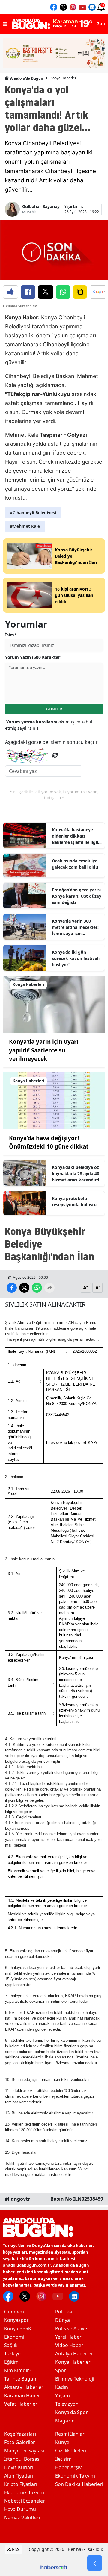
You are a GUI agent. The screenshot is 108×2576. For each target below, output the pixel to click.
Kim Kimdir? (18, 2370)
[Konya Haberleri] (54, 1004)
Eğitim (11, 2362)
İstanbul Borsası (22, 2459)
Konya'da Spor (72, 2412)
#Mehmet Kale (25, 526)
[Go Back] (95, 2563)
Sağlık (11, 2345)
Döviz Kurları (19, 2467)
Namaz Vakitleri (22, 2518)
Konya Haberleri (64, 78)
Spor (61, 2370)
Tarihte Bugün (20, 2379)
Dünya (63, 2320)
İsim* (11, 635)
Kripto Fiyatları (21, 2484)
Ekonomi (14, 2337)
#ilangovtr (17, 2199)
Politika (64, 2312)
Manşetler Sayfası (24, 2451)
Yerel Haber (68, 2337)
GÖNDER (54, 709)
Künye (62, 2442)
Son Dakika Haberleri (79, 2484)
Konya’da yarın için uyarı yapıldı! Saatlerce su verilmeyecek (44, 1050)
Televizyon (67, 2404)
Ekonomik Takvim (24, 2492)
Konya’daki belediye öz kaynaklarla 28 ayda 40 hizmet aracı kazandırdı (76, 1174)
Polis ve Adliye (71, 2328)
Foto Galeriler (20, 2442)
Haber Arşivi (69, 2467)
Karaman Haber (22, 2396)
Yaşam (63, 2396)
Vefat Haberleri (21, 2404)
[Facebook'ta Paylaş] (28, 292)
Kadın (62, 2387)
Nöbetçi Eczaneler (25, 2501)
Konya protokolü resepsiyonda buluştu (74, 1201)
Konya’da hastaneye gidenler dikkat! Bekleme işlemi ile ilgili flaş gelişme (76, 836)
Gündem (14, 2312)
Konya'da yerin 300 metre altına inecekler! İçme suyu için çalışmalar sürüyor (75, 927)
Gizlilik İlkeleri (71, 2451)
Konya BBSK (18, 2328)
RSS (15, 2549)
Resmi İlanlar (70, 2434)
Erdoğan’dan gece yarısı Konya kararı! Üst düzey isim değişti (77, 896)
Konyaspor (16, 2320)
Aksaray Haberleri (24, 2387)
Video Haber (69, 2345)
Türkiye (12, 2354)
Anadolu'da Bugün (26, 78)
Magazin (65, 2421)
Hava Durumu (20, 2509)
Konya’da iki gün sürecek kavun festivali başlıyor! (76, 958)
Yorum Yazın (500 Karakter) (33, 657)
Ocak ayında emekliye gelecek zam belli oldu (75, 864)
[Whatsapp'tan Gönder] (63, 292)
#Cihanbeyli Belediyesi (33, 513)
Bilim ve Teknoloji (75, 2379)
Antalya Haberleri (75, 2354)
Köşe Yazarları (20, 2434)
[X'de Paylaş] (46, 292)
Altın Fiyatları (19, 2476)
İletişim (63, 2459)
